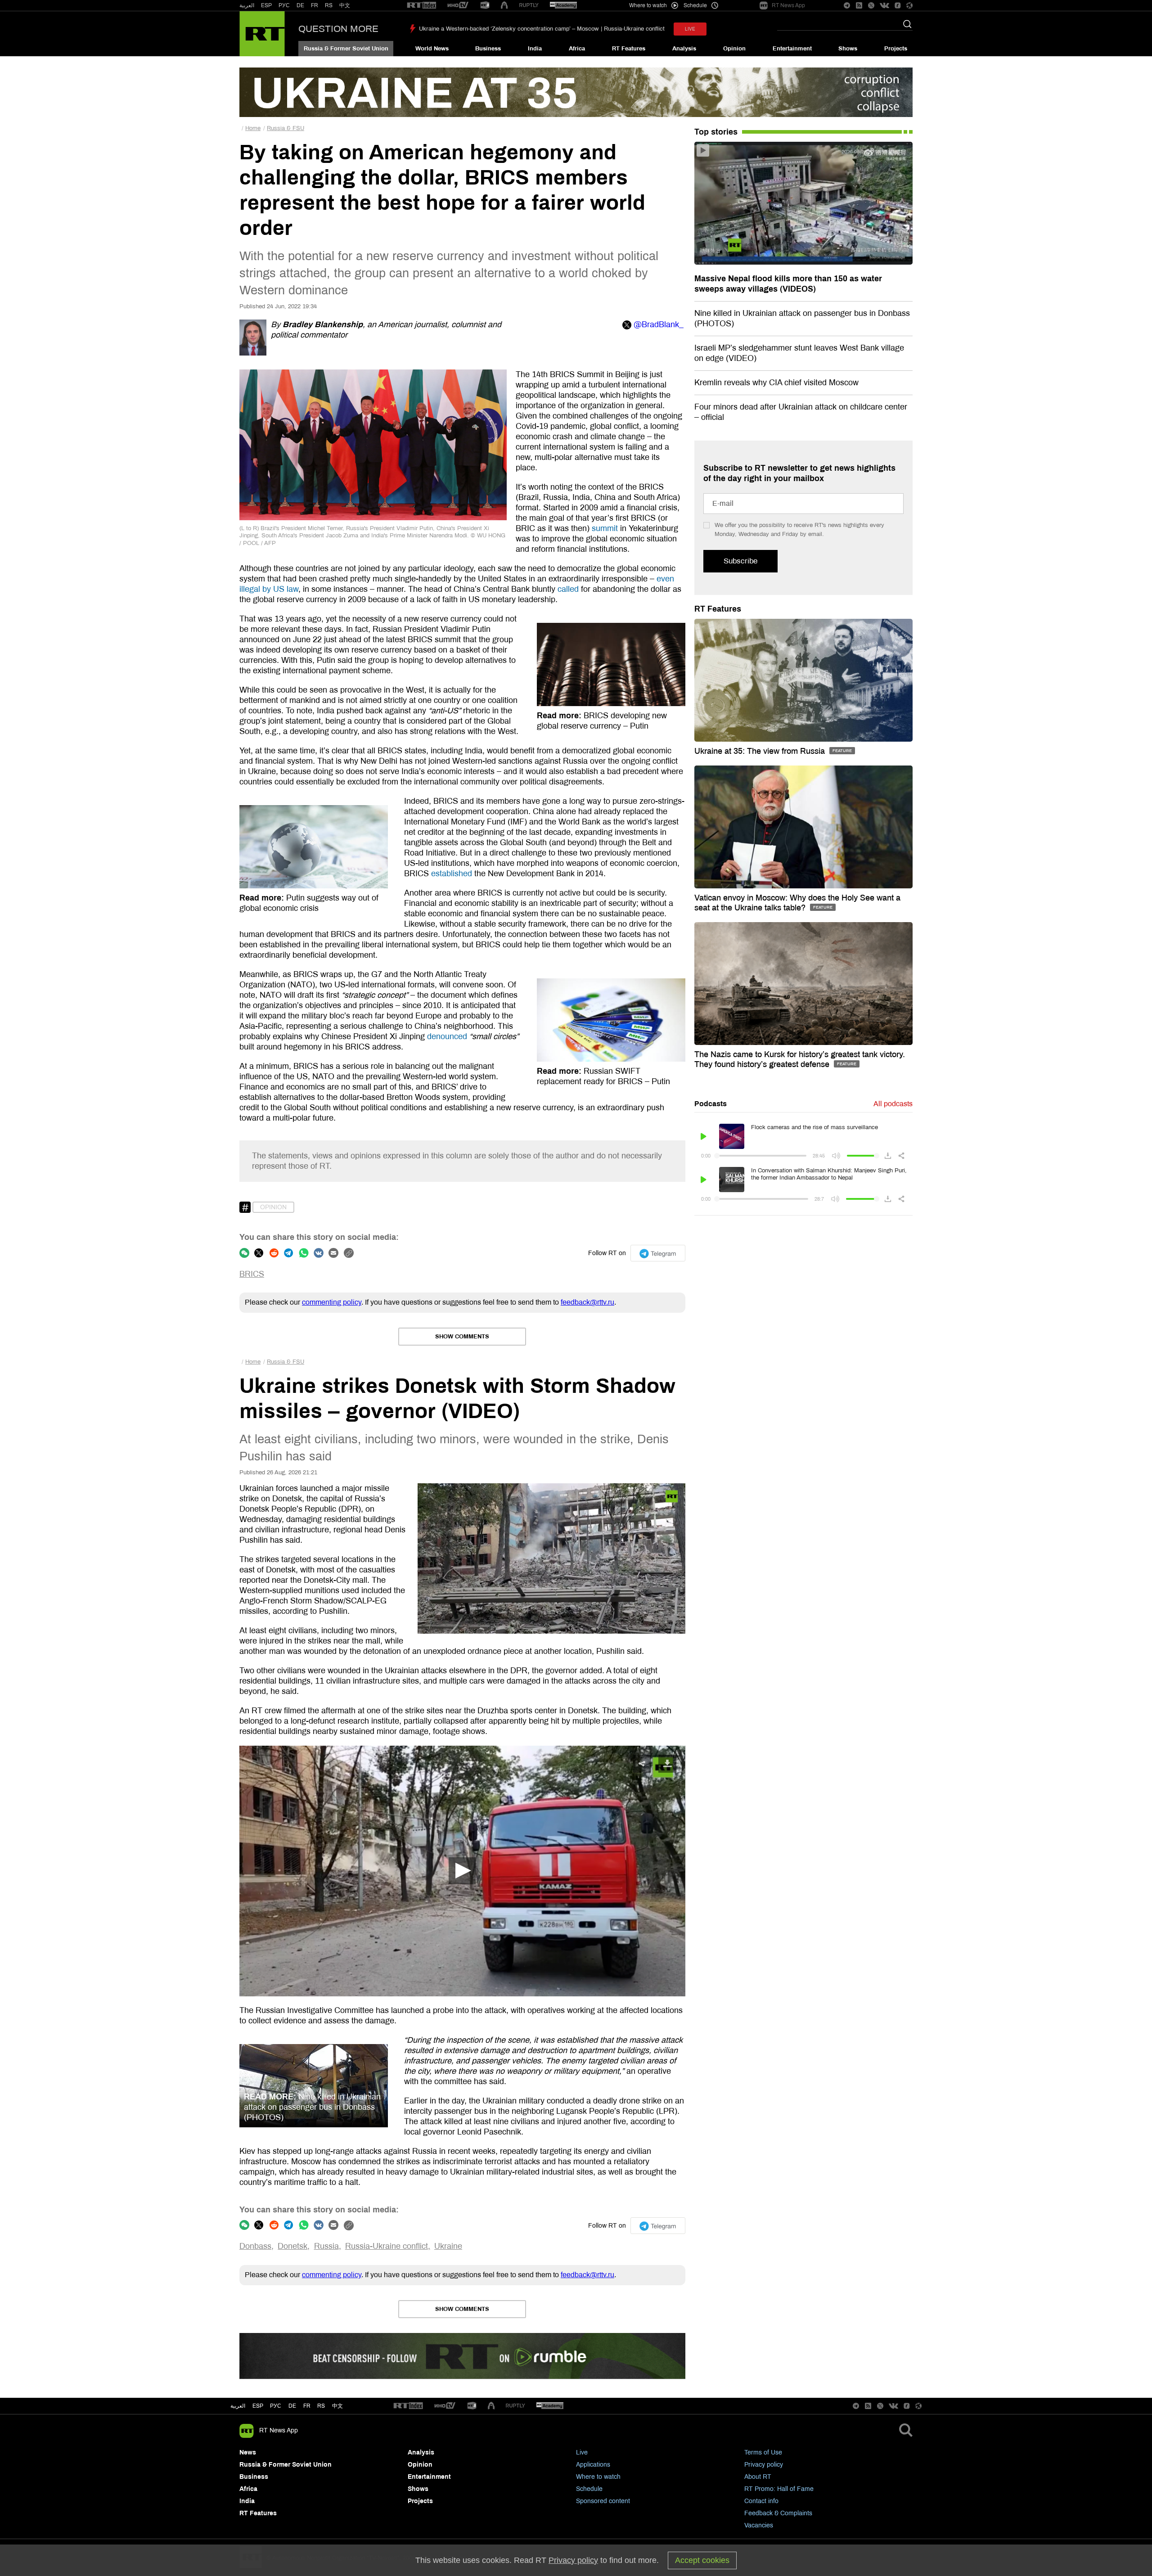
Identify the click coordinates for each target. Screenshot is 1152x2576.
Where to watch (598, 2477)
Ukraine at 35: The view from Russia (761, 751)
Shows (848, 49)
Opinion (734, 49)
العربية (247, 5)
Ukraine (448, 2246)
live (690, 29)
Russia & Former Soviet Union (346, 49)
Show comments (462, 1337)
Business (488, 49)
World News (432, 49)
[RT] (422, 6)
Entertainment (792, 49)
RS (329, 5)
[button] (462, 1871)
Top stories (716, 132)
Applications (593, 2465)
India (535, 49)
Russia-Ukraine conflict (387, 2246)
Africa (577, 49)
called (568, 589)
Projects (896, 49)
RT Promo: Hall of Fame (779, 2489)
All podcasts (893, 1104)
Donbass (255, 2246)
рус (276, 2406)
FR (315, 5)
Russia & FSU (286, 128)
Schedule (589, 2489)
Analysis (684, 49)
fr (307, 2406)
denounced (447, 1036)
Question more (338, 29)
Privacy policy (764, 2465)
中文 (345, 5)
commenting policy (332, 1302)
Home (253, 128)
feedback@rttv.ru (587, 1302)
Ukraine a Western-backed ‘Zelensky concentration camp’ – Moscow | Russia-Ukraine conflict (542, 29)
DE (300, 5)
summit (605, 528)
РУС (284, 5)
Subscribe (740, 561)
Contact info (761, 2501)
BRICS (252, 1274)
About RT (758, 2477)
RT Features (629, 49)
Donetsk (292, 2246)
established (452, 874)
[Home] (262, 34)
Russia (326, 2246)
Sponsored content (603, 2501)
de (292, 2406)
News (248, 2452)
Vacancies (759, 2525)
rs (321, 2406)
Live (582, 2452)
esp (258, 2406)
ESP (266, 5)
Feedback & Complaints (778, 2513)
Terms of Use (763, 2452)
